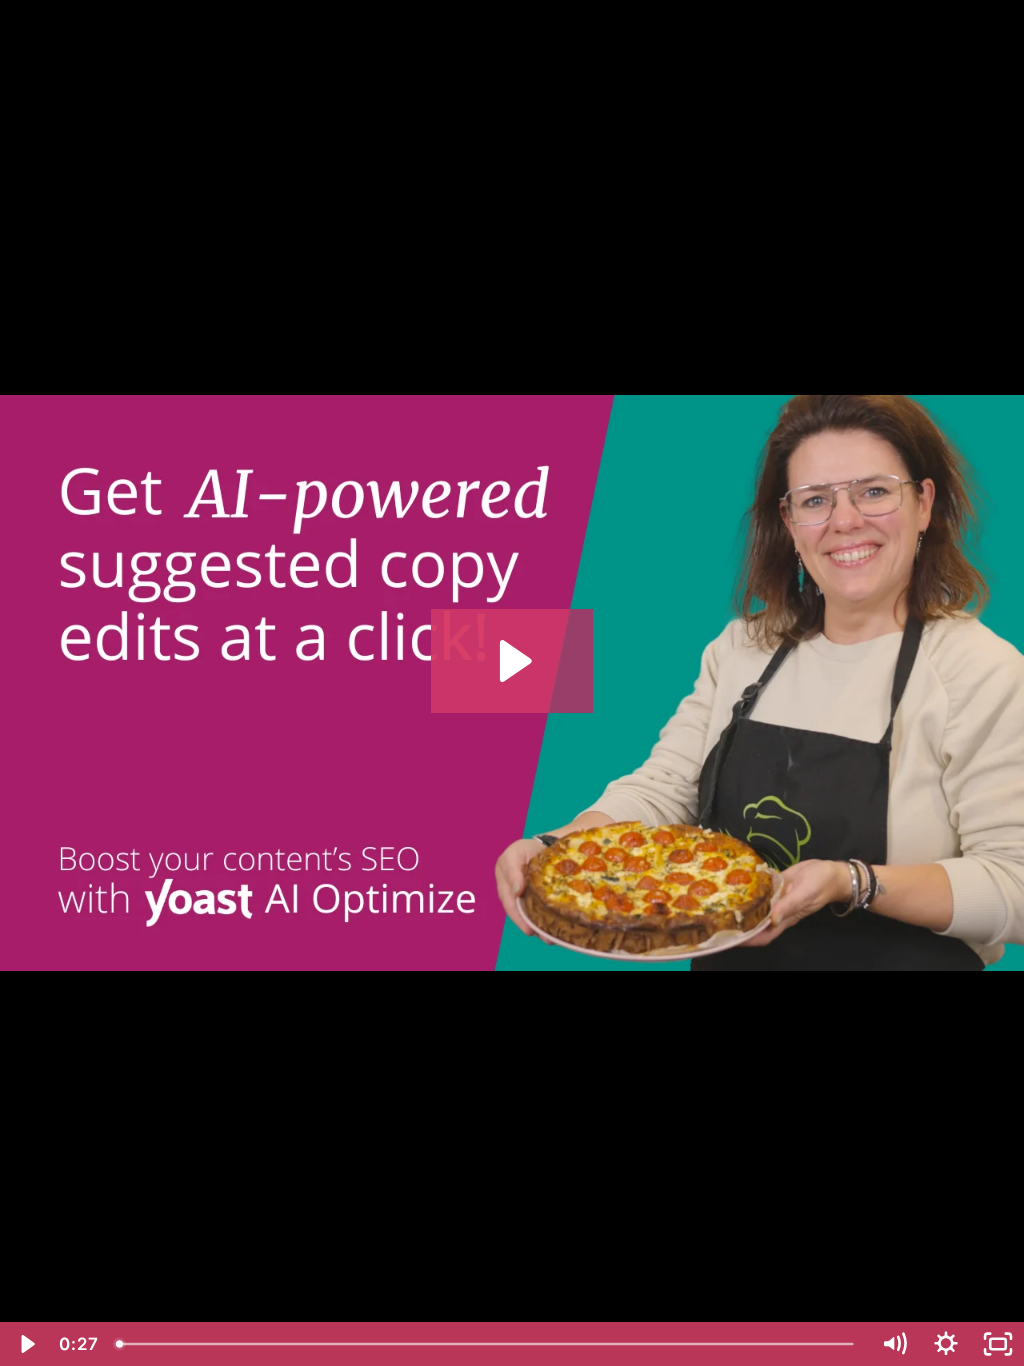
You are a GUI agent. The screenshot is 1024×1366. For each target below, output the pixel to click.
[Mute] (894, 1344)
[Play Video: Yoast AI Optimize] (512, 661)
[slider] (487, 1344)
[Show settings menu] (946, 1344)
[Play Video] (26, 1344)
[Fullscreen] (998, 1344)
